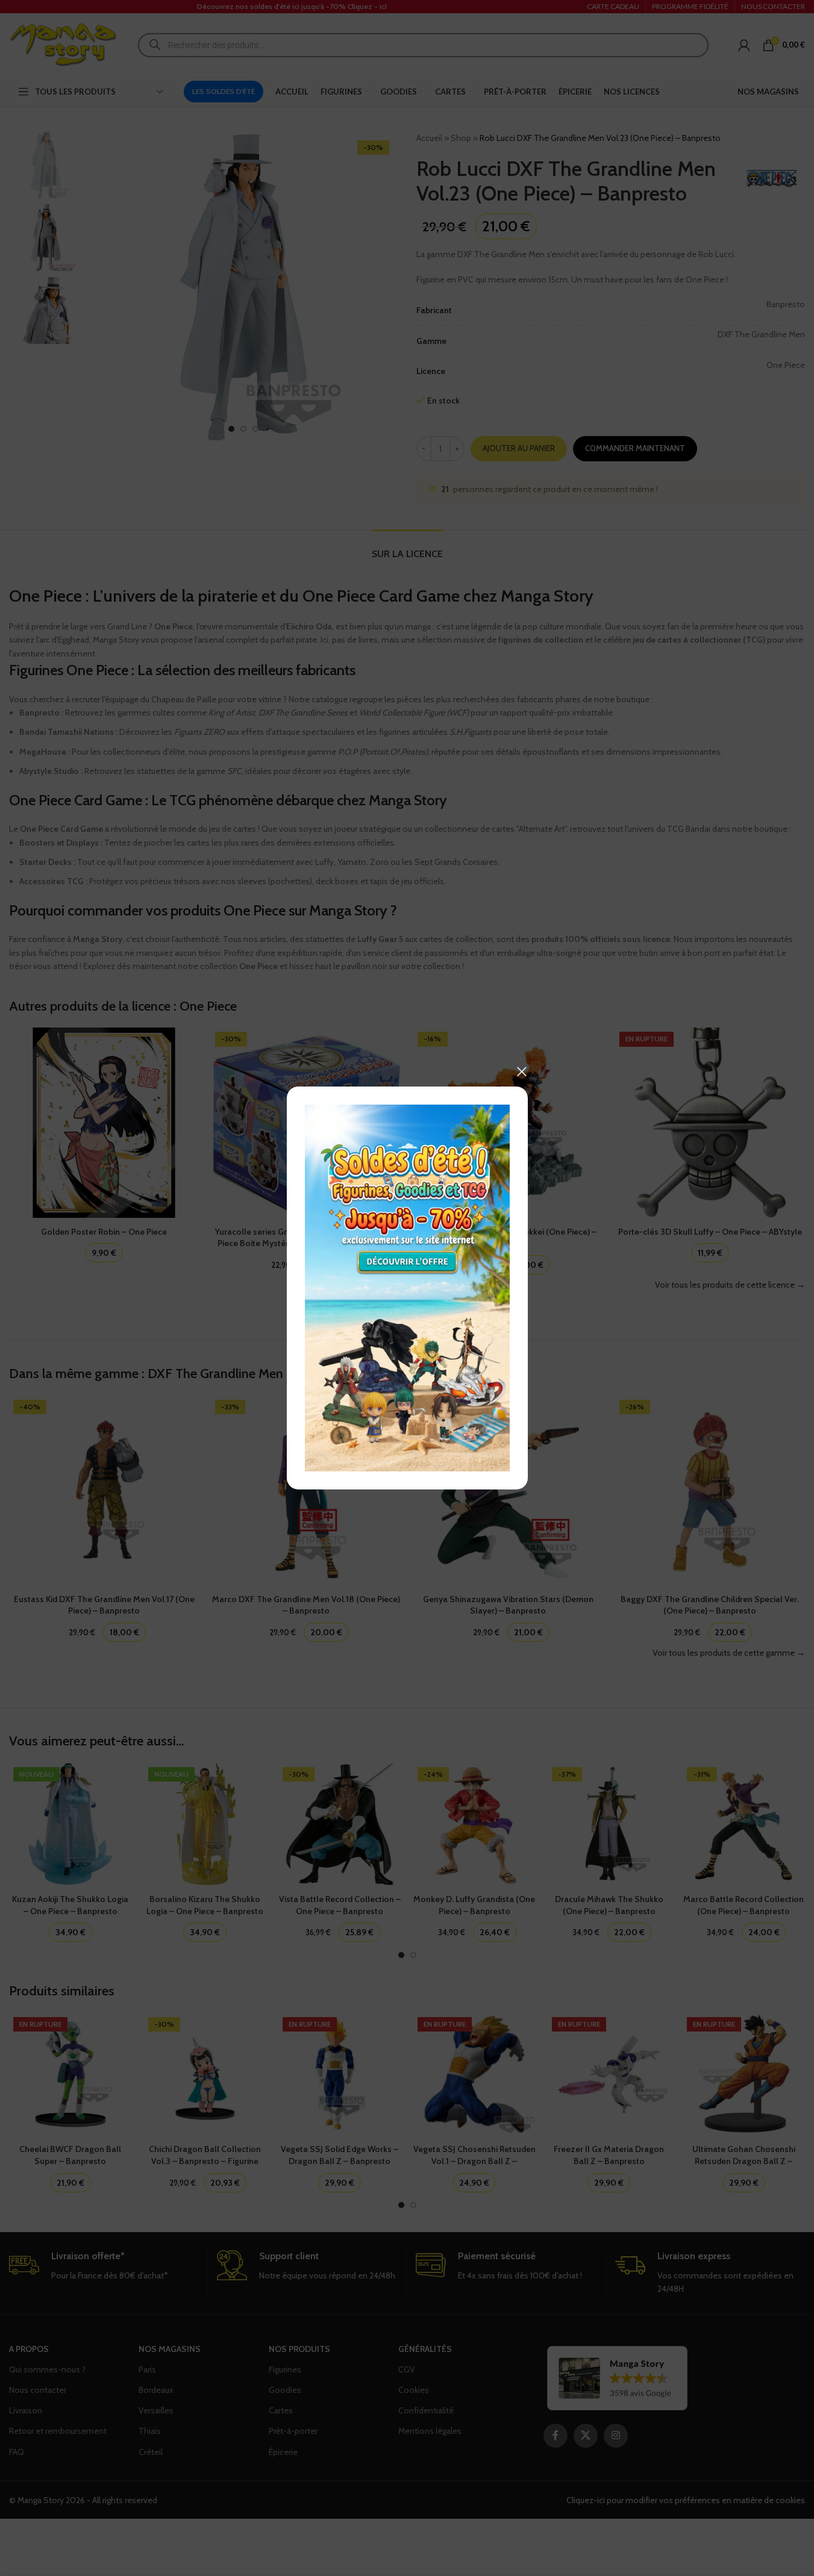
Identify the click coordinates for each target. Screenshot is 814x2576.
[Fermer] (522, 1071)
